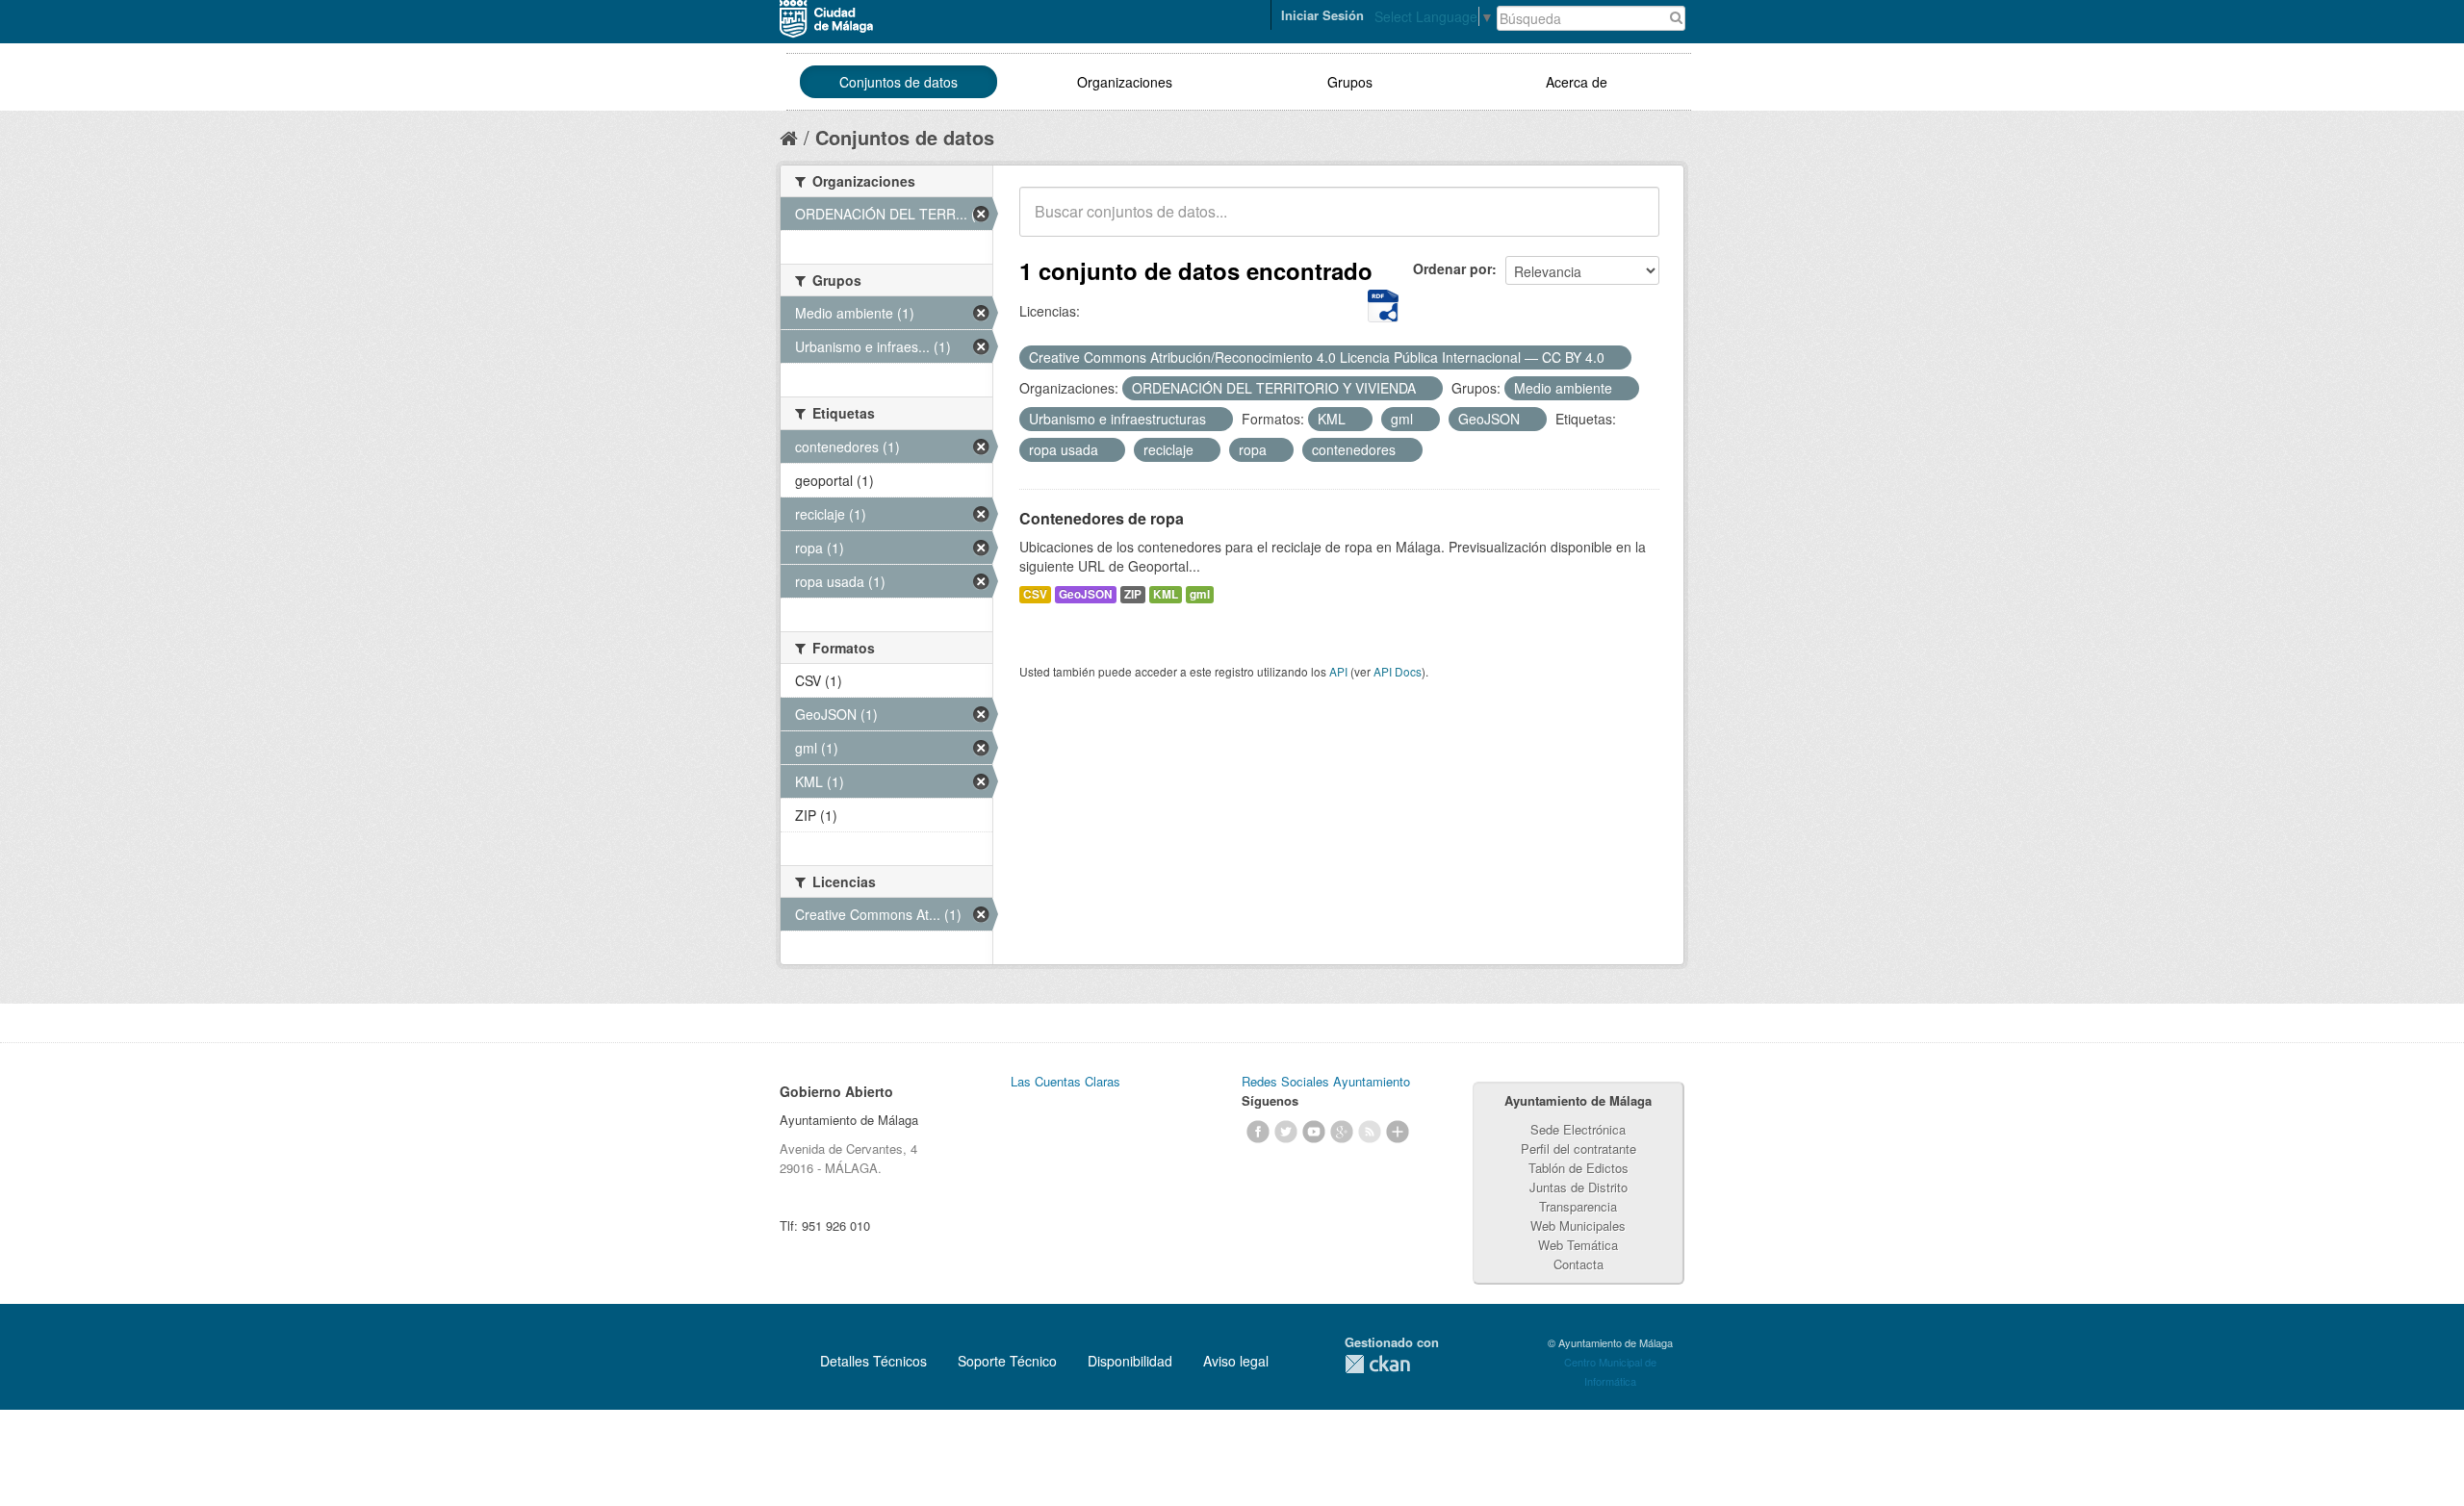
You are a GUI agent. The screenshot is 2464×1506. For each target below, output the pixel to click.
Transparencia (1578, 1206)
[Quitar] (1615, 358)
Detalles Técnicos (873, 1361)
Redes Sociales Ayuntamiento (1326, 1081)
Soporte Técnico (1007, 1361)
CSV (1035, 594)
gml (1200, 594)
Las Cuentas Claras (1065, 1081)
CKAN (1377, 1364)
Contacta (1578, 1264)
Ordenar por (1452, 268)
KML (1166, 594)
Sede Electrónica (1578, 1129)
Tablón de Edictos (1578, 1168)
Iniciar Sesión (1322, 15)
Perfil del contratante (1578, 1149)
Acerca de (1577, 82)
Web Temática (1578, 1245)
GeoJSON (1086, 594)
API (1338, 671)
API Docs (1398, 671)
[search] (1631, 222)
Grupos (1350, 82)
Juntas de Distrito (1578, 1187)
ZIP (1133, 594)
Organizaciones (1125, 82)
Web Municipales (1578, 1225)
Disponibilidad (1130, 1361)
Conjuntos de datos (898, 82)
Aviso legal (1236, 1361)
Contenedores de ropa (1102, 518)
